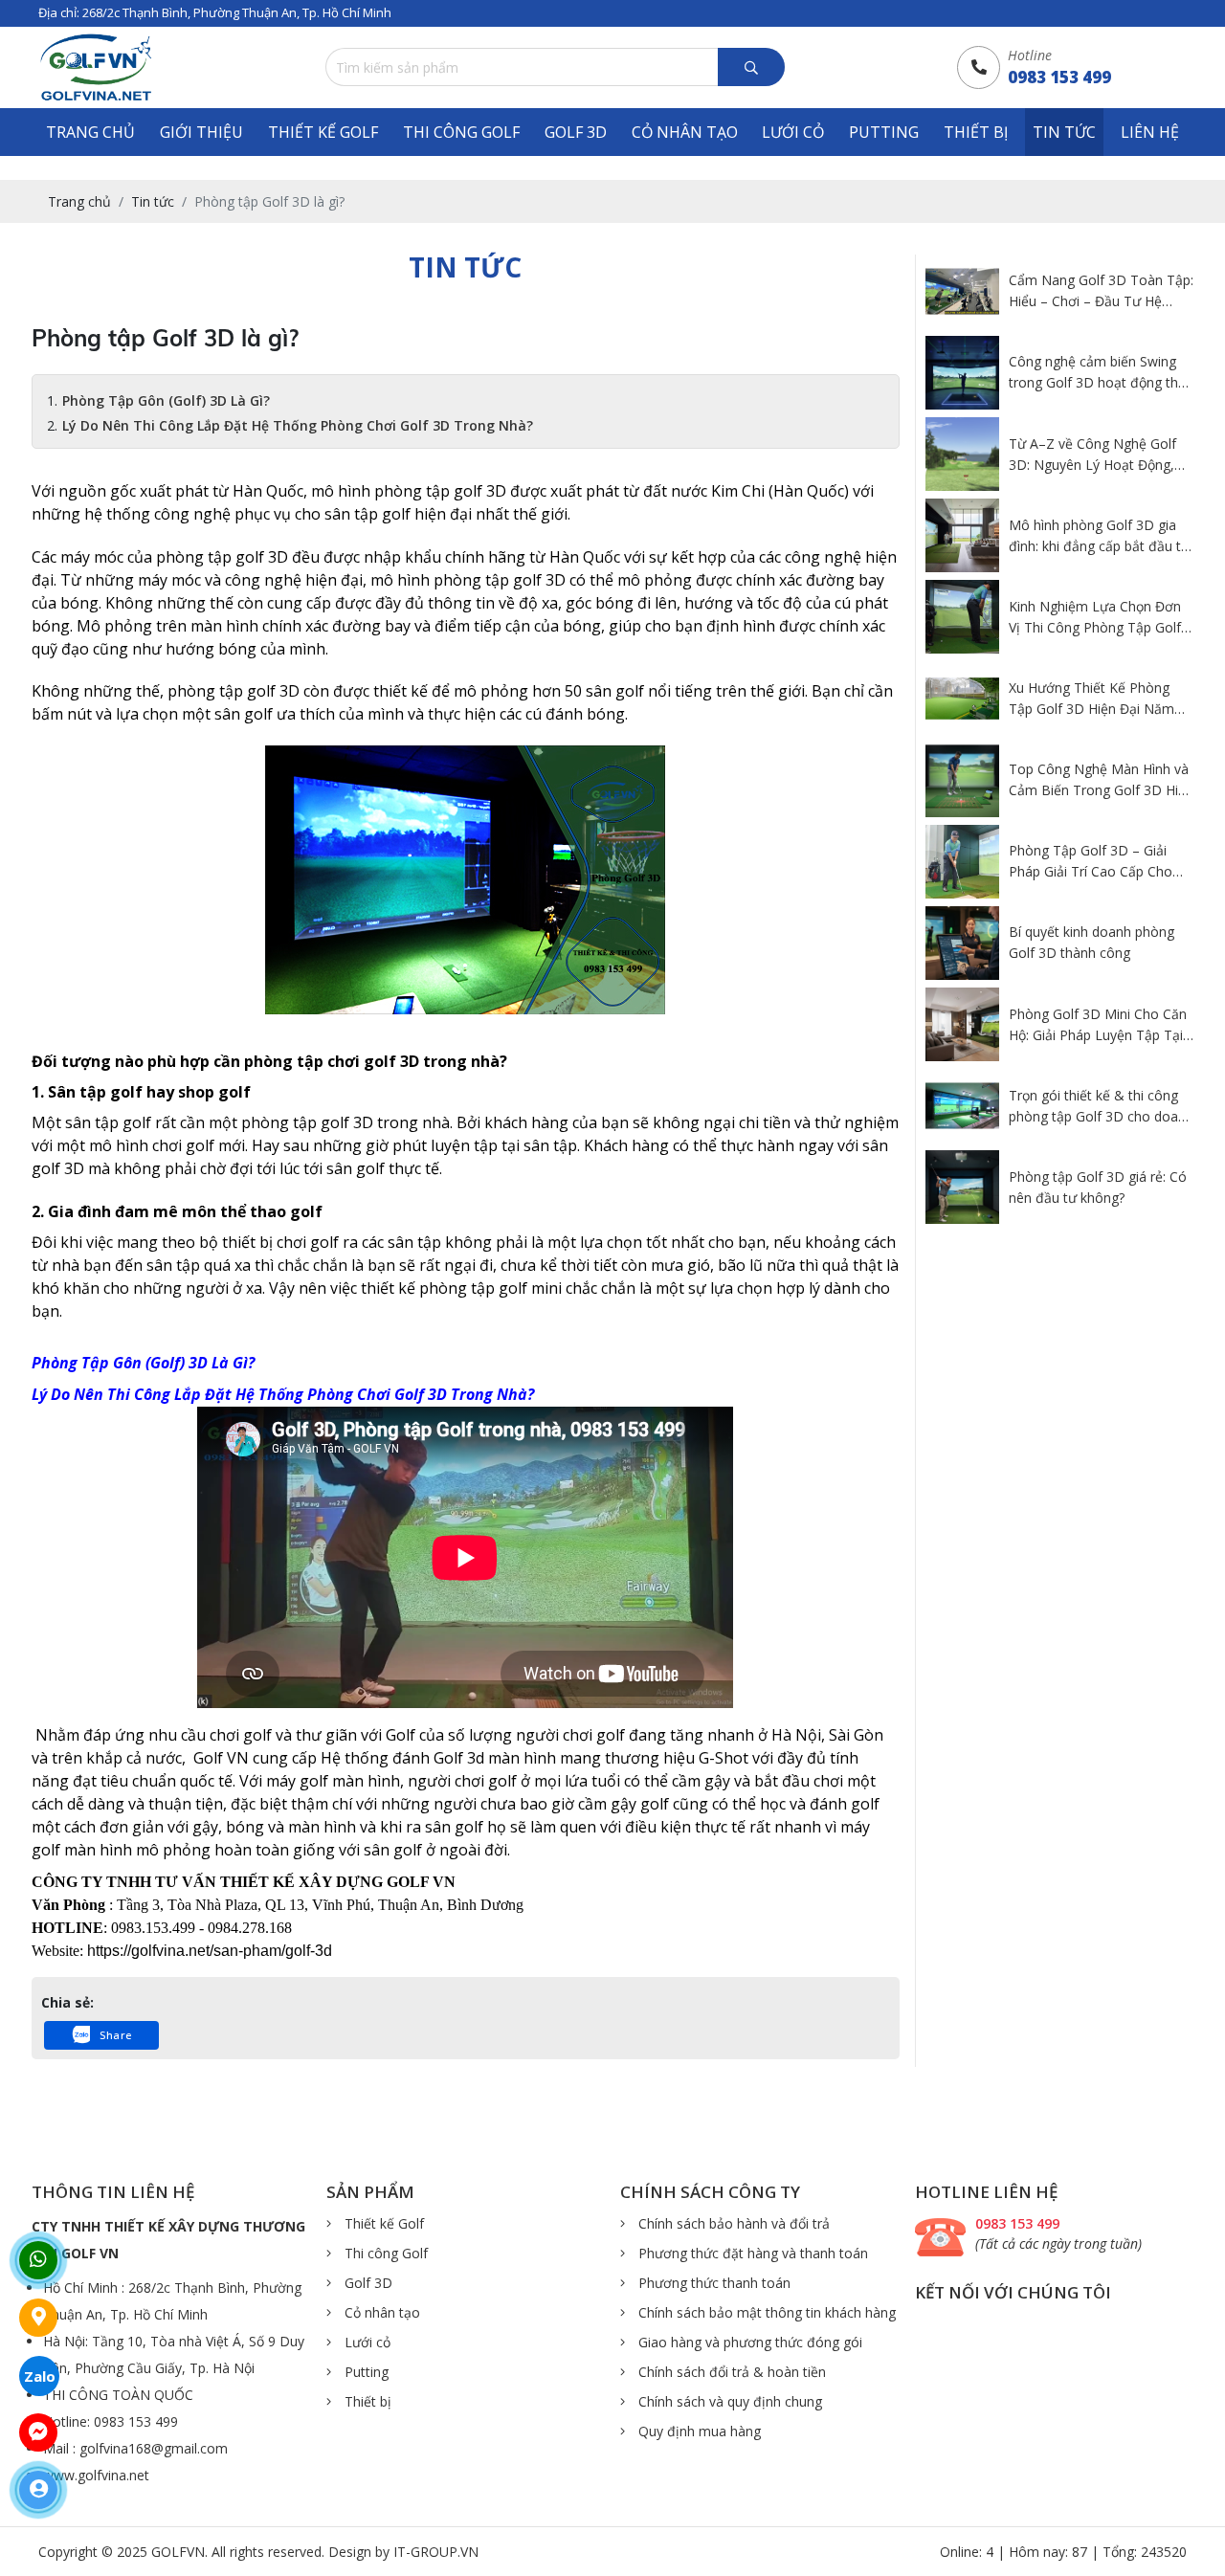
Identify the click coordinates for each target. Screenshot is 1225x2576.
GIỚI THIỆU (201, 132)
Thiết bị (976, 132)
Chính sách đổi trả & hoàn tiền (730, 2372)
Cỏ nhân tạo (685, 132)
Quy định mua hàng (698, 2431)
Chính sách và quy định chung (728, 2401)
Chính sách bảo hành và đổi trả (732, 2223)
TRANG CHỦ (90, 132)
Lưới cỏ (793, 132)
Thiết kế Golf (323, 132)
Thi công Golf (461, 132)
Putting (884, 132)
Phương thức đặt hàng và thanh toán (751, 2253)
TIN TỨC (1064, 132)
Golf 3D (576, 132)
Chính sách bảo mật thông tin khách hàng (765, 2312)
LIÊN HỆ (1150, 132)
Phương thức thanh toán (713, 2283)
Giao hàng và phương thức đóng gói (748, 2342)
